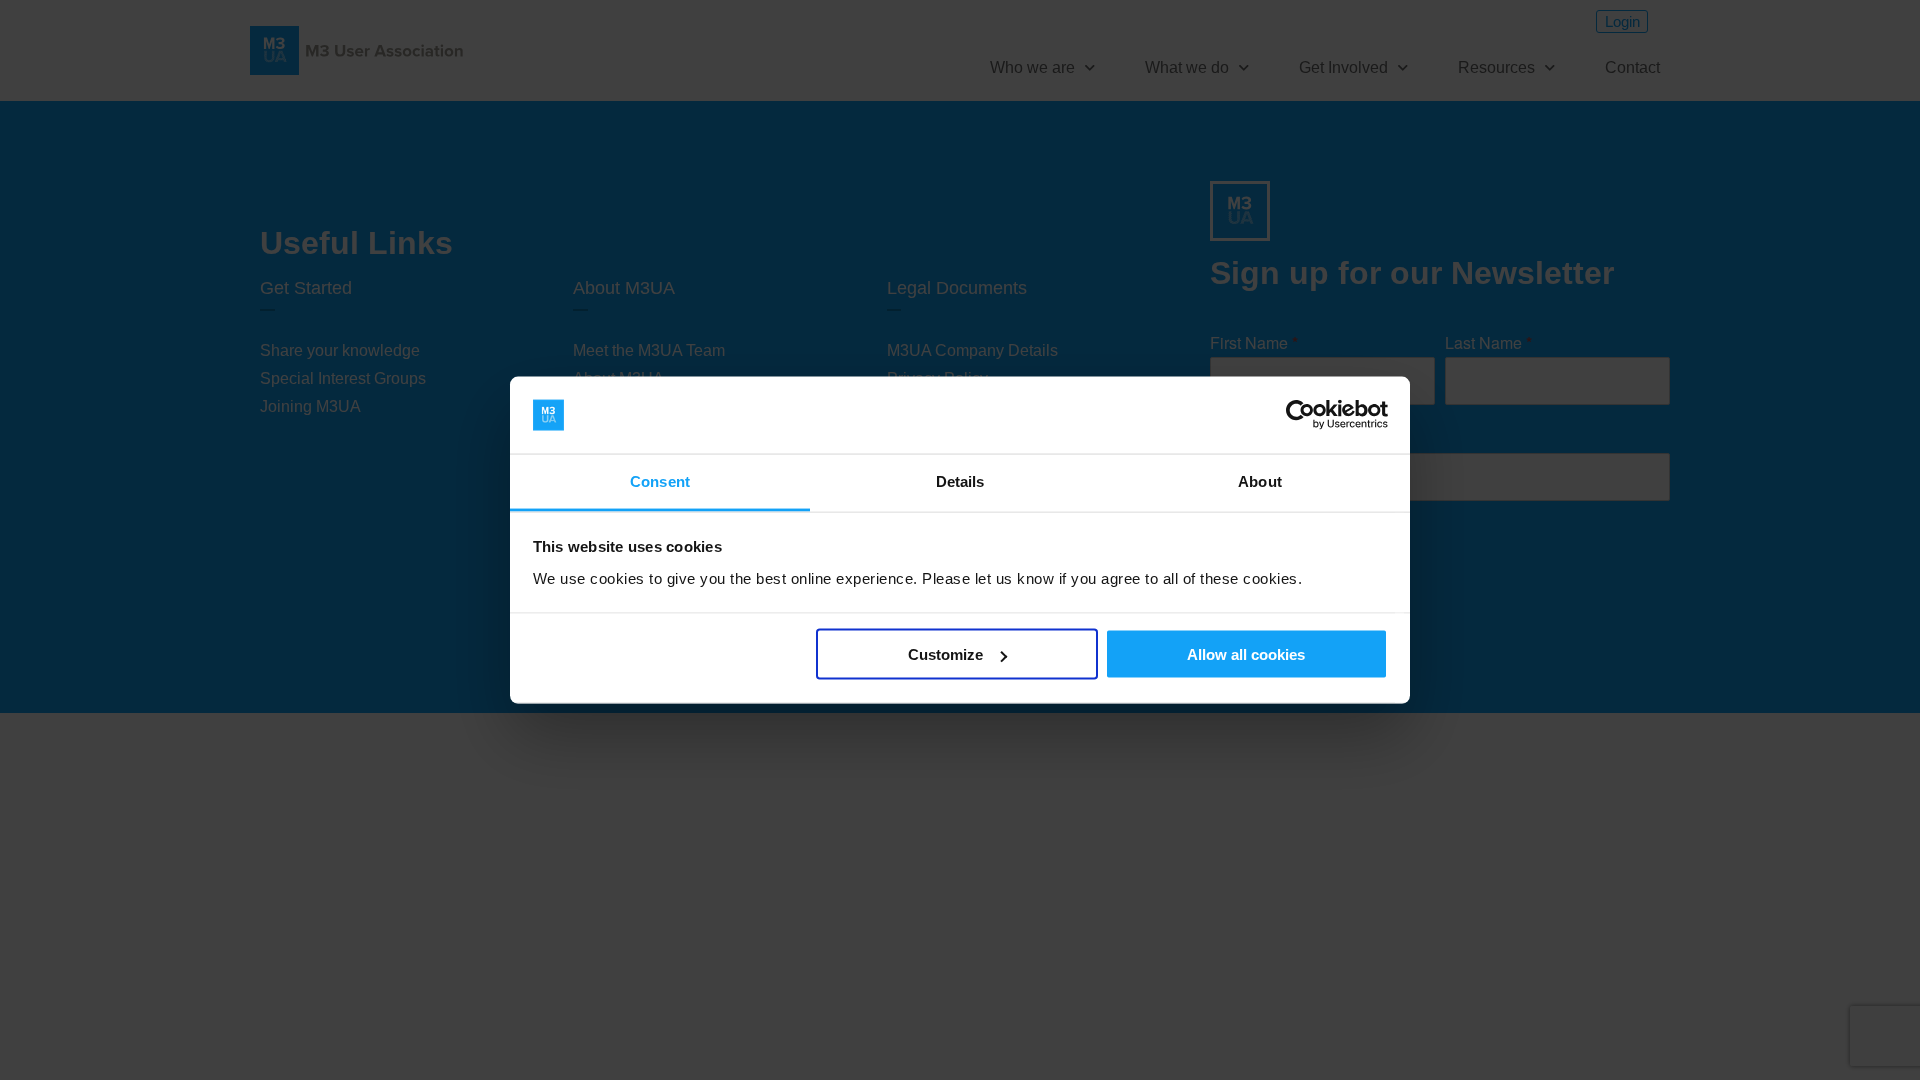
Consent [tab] (660, 480)
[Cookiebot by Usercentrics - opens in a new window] (1300, 415)
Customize (945, 654)
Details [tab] (960, 480)
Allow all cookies (1246, 654)
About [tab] (1260, 480)
